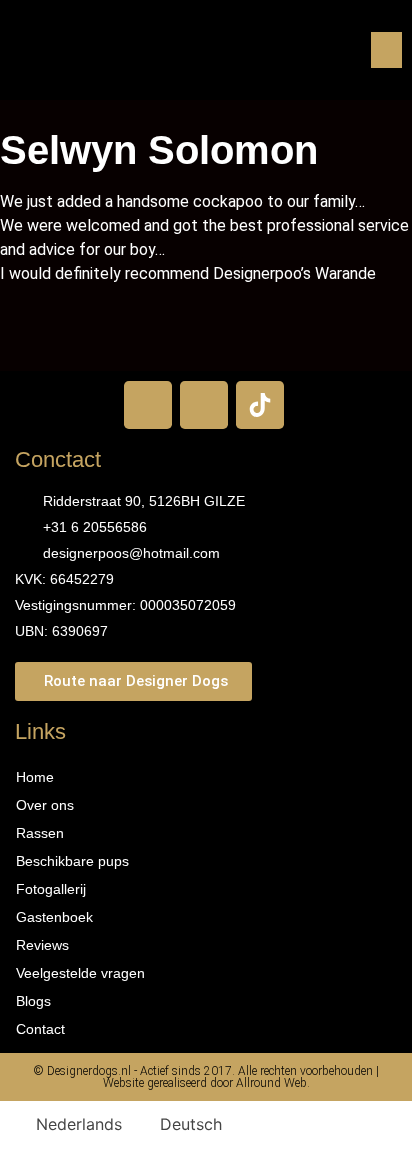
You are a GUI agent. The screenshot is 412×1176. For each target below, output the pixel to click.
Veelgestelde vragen (80, 973)
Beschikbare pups (72, 861)
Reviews (42, 945)
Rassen (40, 833)
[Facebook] (148, 405)
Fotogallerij (51, 889)
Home (35, 777)
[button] (386, 50)
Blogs (33, 1001)
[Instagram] (204, 405)
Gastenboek (54, 917)
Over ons (45, 805)
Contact (40, 1029)
